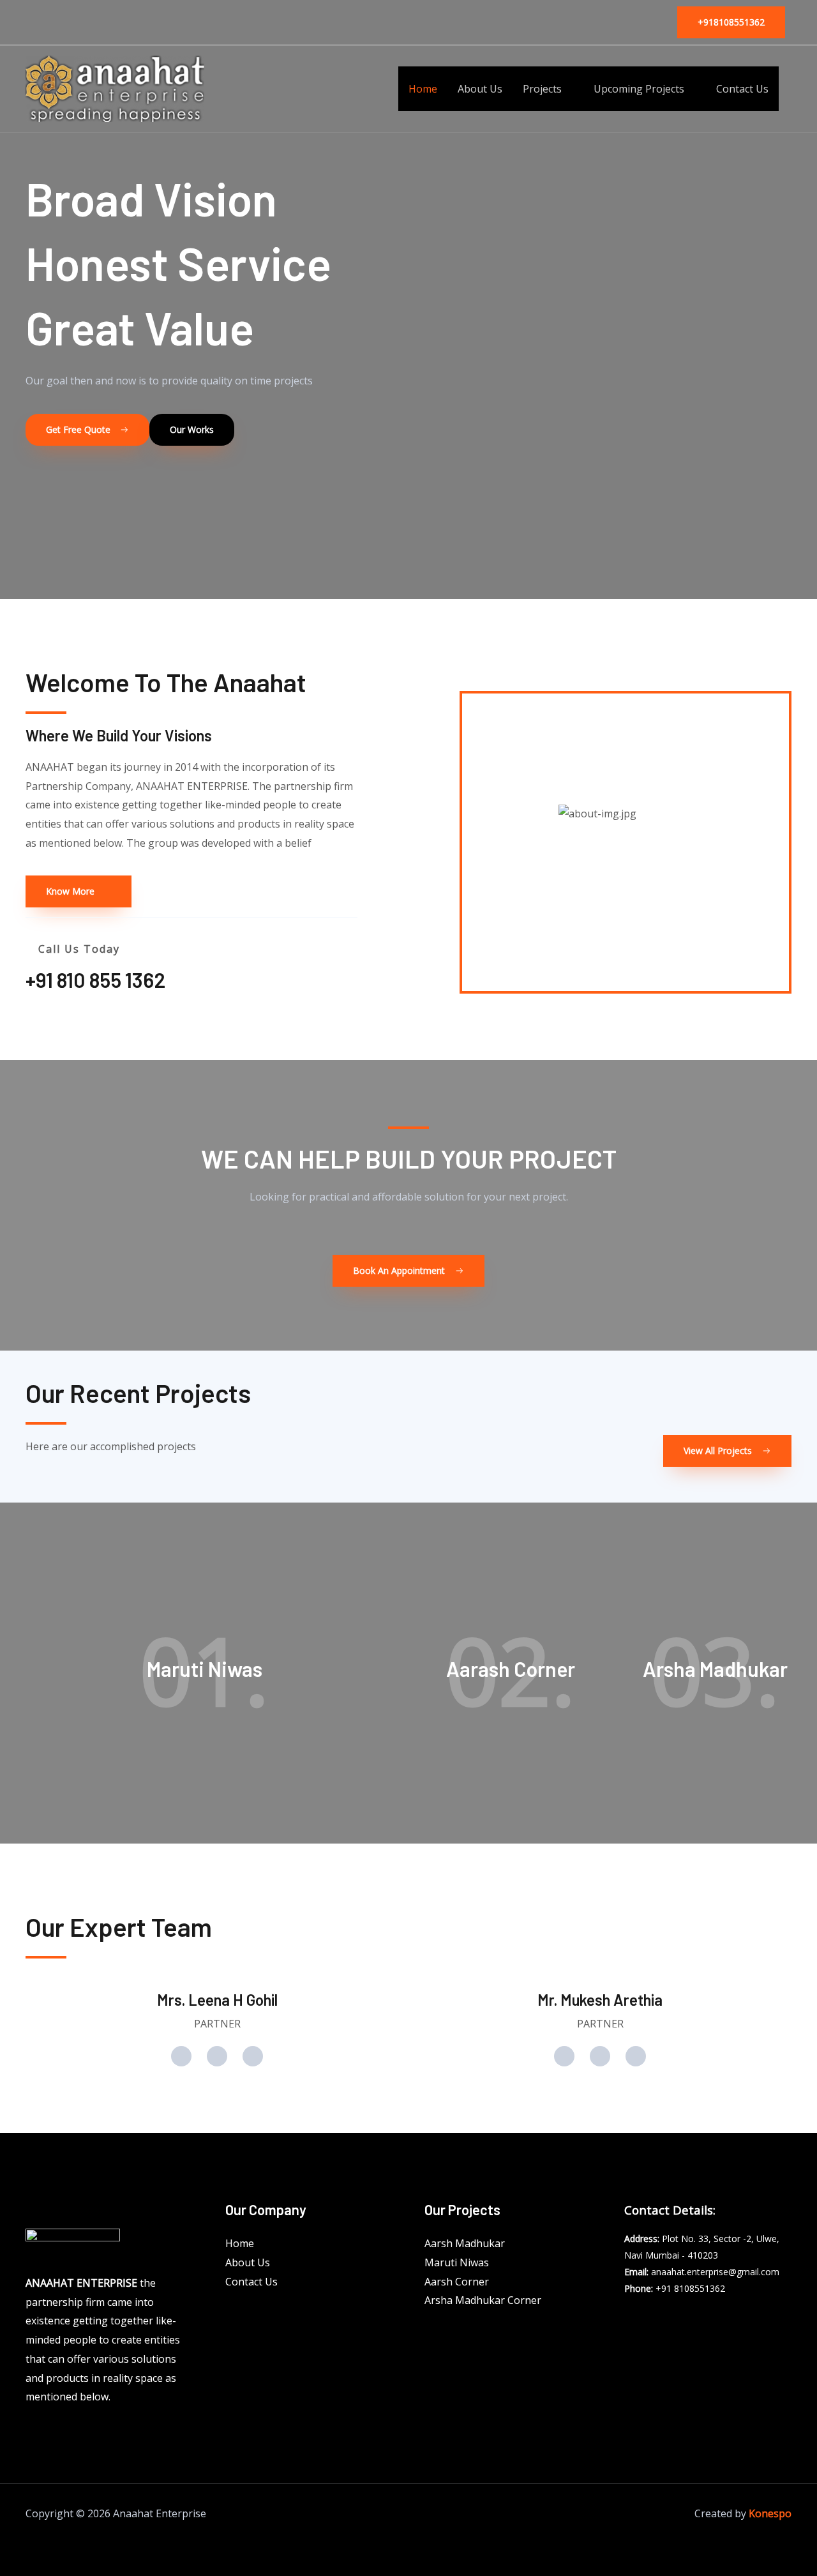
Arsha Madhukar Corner (483, 2300)
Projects (542, 89)
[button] (731, 22)
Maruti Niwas (457, 2262)
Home (423, 89)
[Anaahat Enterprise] (115, 87)
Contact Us (742, 89)
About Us (480, 89)
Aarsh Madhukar (465, 2243)
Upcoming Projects (639, 89)
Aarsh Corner (457, 2282)
